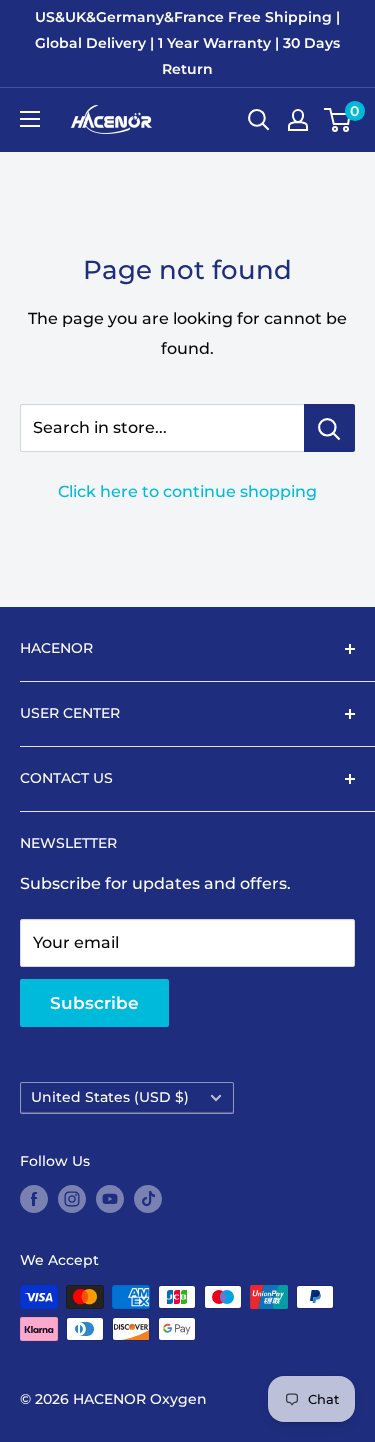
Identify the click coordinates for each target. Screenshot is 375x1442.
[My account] (298, 120)
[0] (338, 120)
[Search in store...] (329, 428)
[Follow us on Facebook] (34, 1199)
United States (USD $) (110, 1097)
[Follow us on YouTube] (110, 1199)
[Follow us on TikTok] (148, 1199)
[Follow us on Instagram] (72, 1199)
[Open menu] (30, 119)
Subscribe (94, 1003)
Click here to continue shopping (187, 491)
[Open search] (259, 120)
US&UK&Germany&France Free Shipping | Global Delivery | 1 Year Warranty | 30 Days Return (187, 43)
